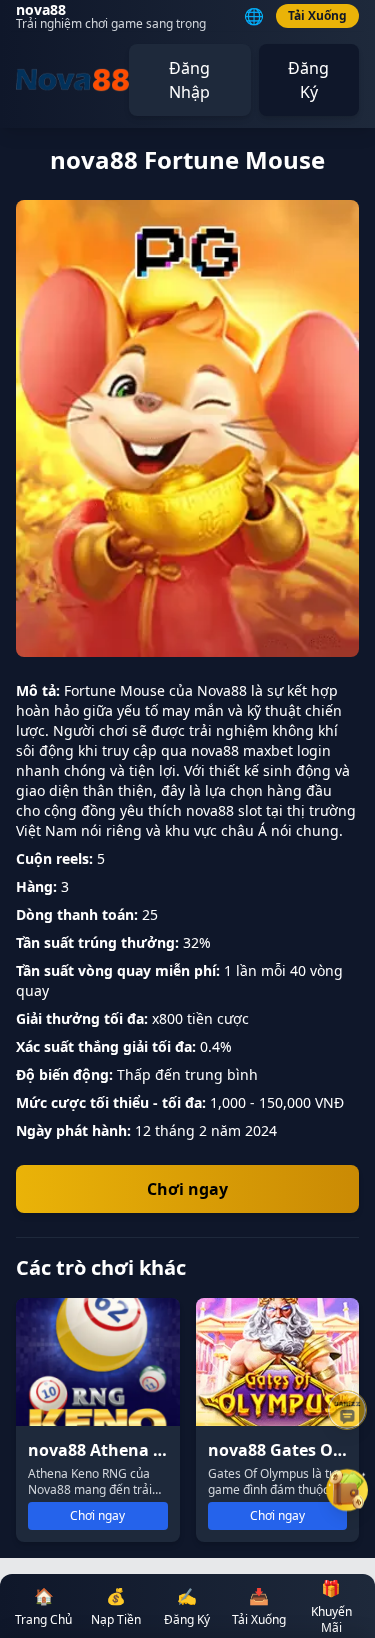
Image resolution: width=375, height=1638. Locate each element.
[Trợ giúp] (347, 1410)
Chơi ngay (187, 1189)
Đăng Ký (308, 80)
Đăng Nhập (189, 80)
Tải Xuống (317, 15)
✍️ (187, 1606)
